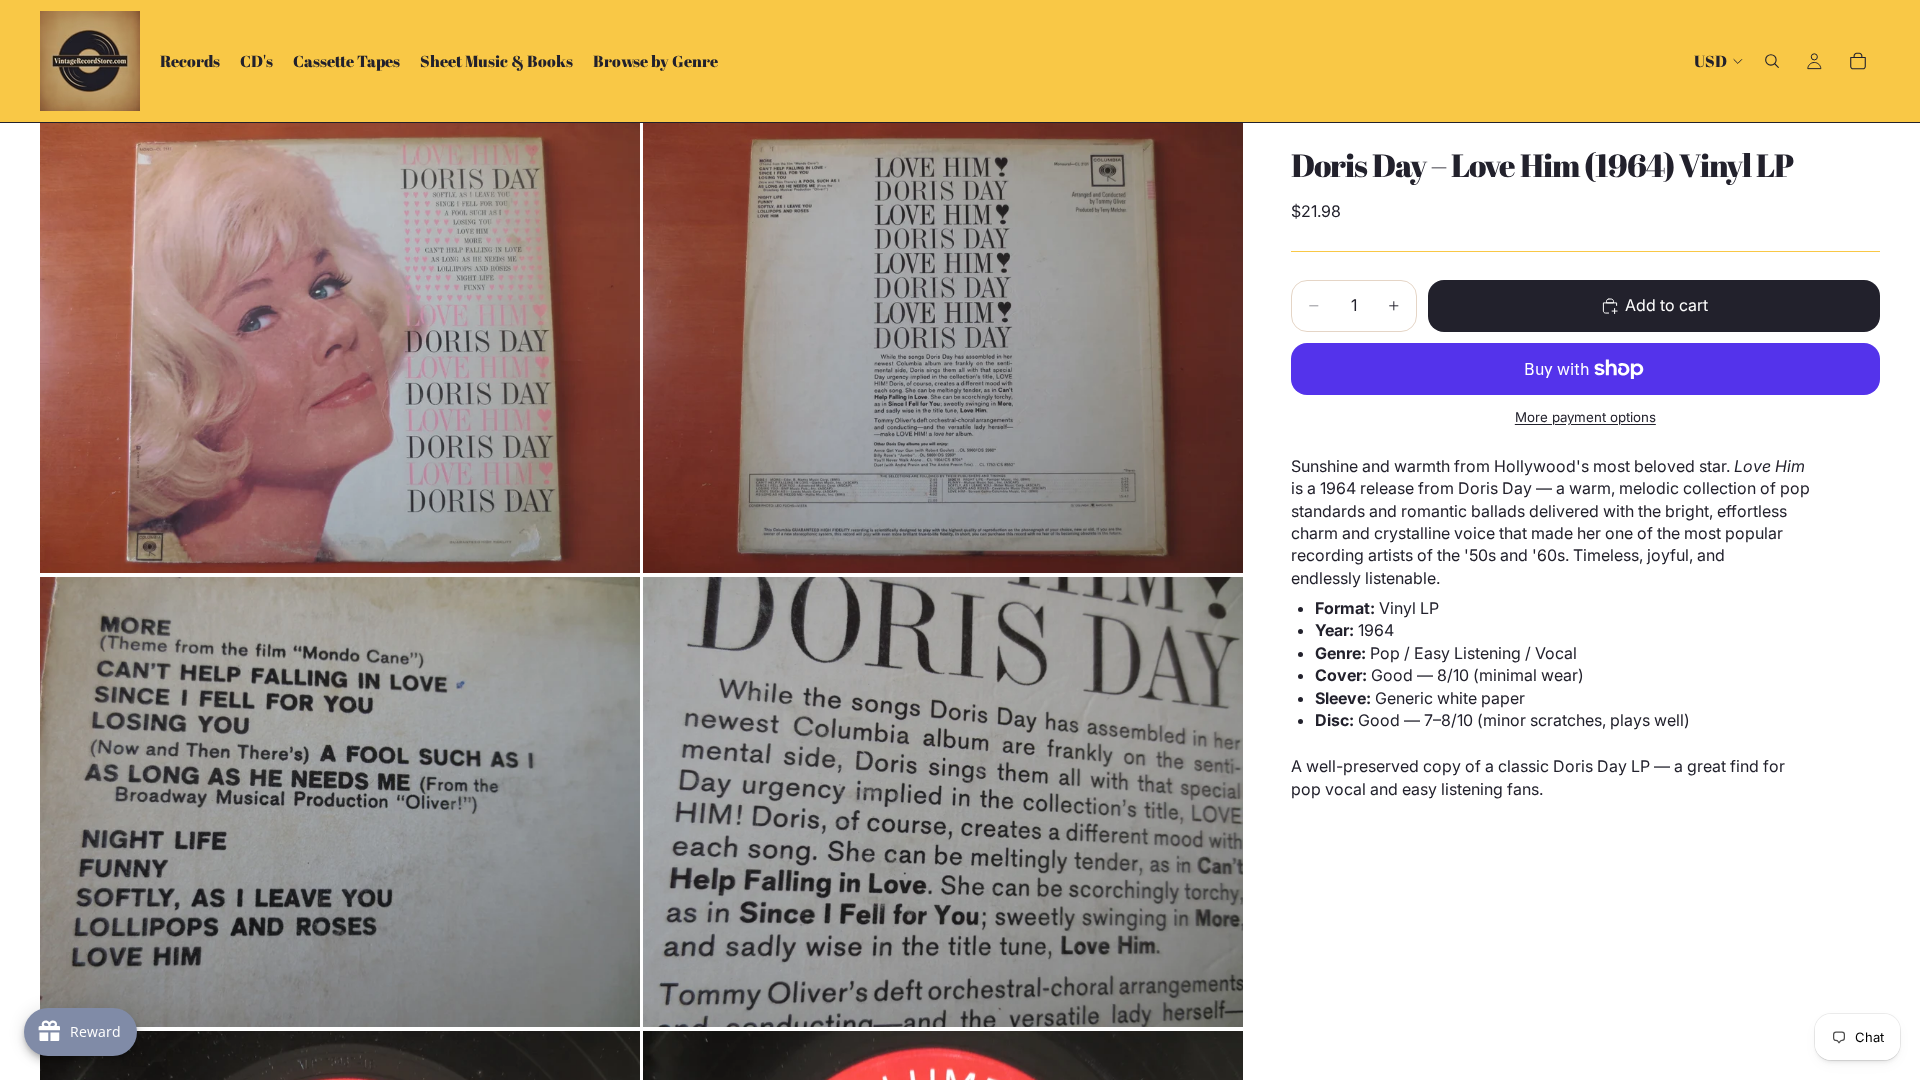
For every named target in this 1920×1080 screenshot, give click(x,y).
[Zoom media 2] (943, 348)
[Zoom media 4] (943, 802)
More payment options (1585, 417)
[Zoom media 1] (340, 348)
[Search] (1772, 61)
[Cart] (1858, 61)
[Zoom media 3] (340, 802)
